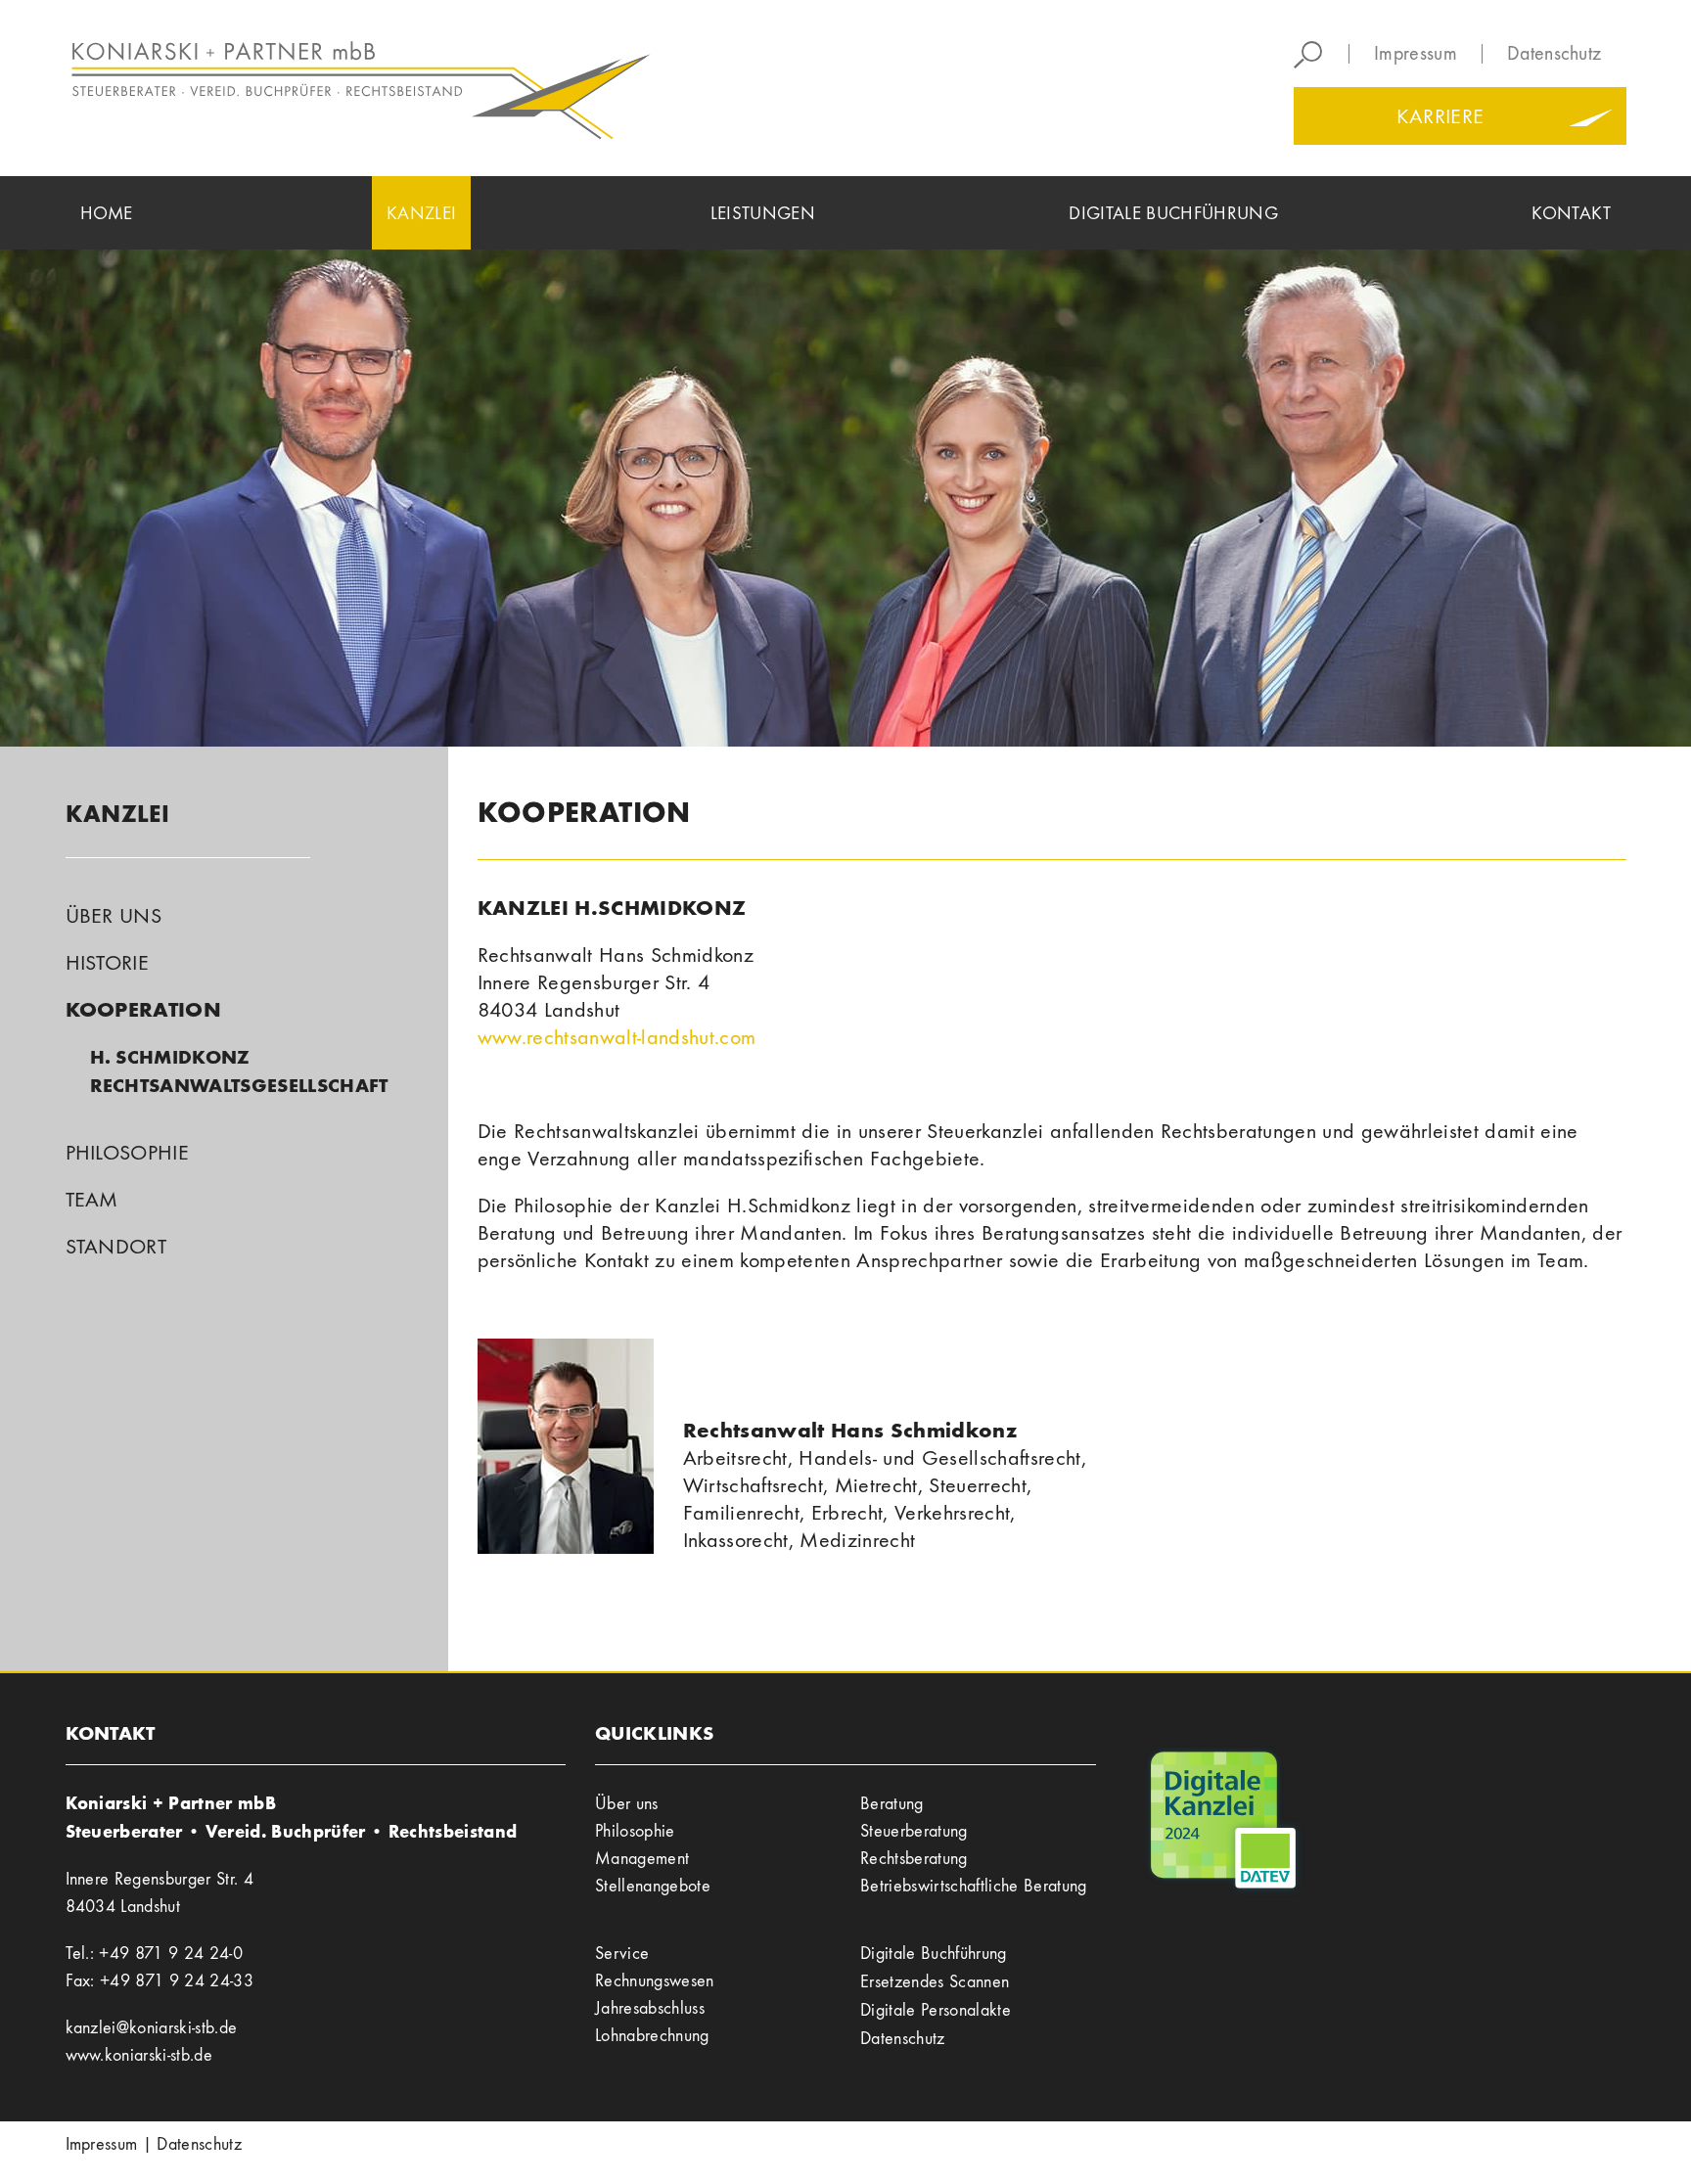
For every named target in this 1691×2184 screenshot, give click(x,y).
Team (92, 1200)
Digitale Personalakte (936, 2010)
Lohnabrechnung (652, 2036)
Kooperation (144, 1009)
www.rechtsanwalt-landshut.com (617, 1037)
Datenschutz (1554, 54)
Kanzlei (118, 814)
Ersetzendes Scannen (935, 1982)
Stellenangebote (653, 1886)
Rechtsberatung (914, 1859)
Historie (108, 963)
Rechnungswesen (655, 1981)
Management (642, 1859)
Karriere (1440, 116)
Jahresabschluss (650, 2008)
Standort (116, 1247)
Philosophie (128, 1153)
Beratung (892, 1804)
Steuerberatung (914, 1831)
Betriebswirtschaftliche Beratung (974, 1886)
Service (622, 1954)
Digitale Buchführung (934, 1954)
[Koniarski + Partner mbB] (449, 88)
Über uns (114, 916)
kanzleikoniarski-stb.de (152, 2028)
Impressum (1416, 54)
